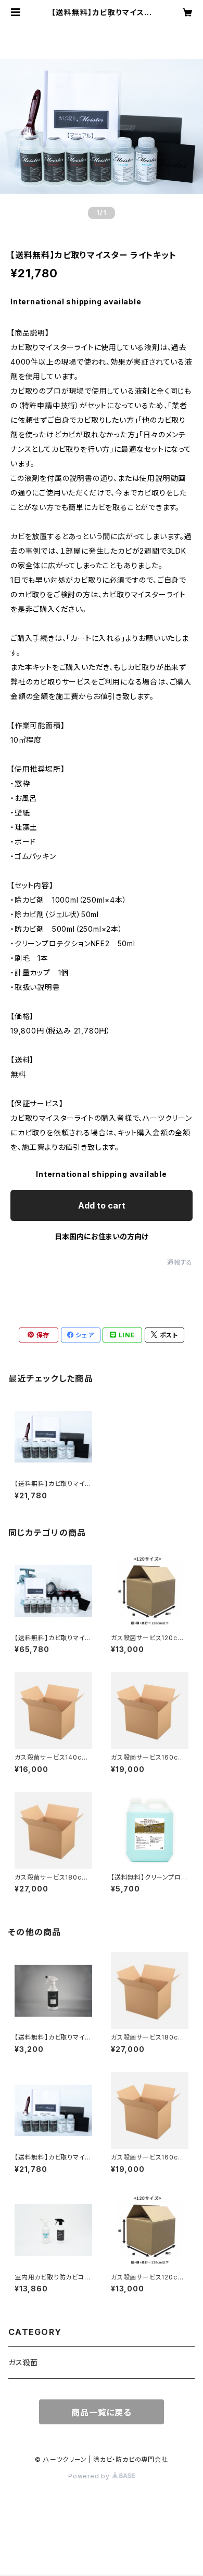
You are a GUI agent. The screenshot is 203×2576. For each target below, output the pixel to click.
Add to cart (102, 1205)
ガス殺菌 (23, 2362)
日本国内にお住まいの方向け (102, 1236)
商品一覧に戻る (102, 2412)
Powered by (90, 2476)
